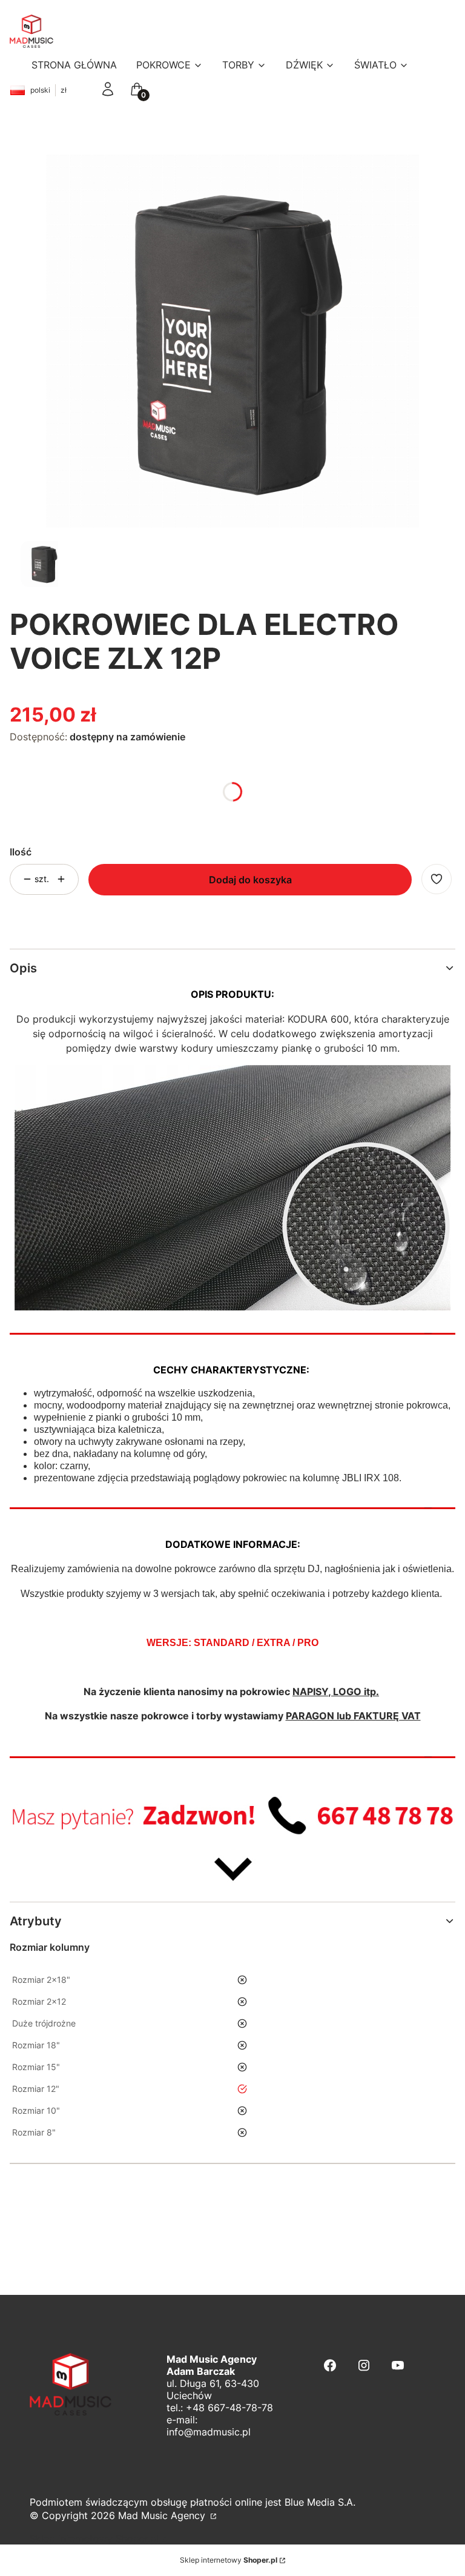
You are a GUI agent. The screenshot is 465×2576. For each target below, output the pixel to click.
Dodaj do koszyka (250, 880)
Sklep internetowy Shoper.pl (94, 2538)
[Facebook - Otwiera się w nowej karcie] (330, 2365)
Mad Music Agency (163, 2515)
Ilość (21, 852)
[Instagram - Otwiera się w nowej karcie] (364, 2365)
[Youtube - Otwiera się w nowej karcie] (398, 2365)
